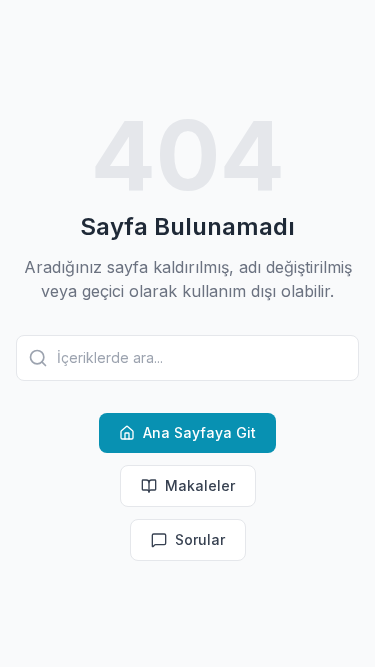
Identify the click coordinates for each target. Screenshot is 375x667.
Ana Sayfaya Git (199, 432)
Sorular (200, 539)
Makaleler (200, 485)
